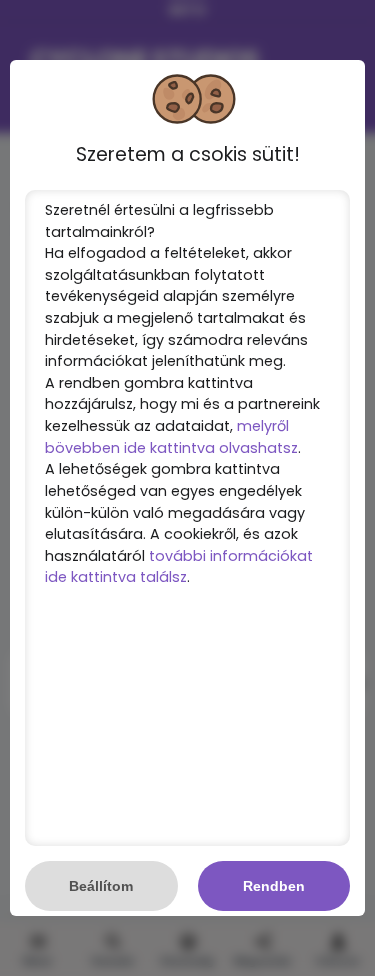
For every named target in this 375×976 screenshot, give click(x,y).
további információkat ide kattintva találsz (179, 567)
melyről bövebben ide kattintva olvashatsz (171, 437)
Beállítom (101, 886)
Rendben (274, 886)
